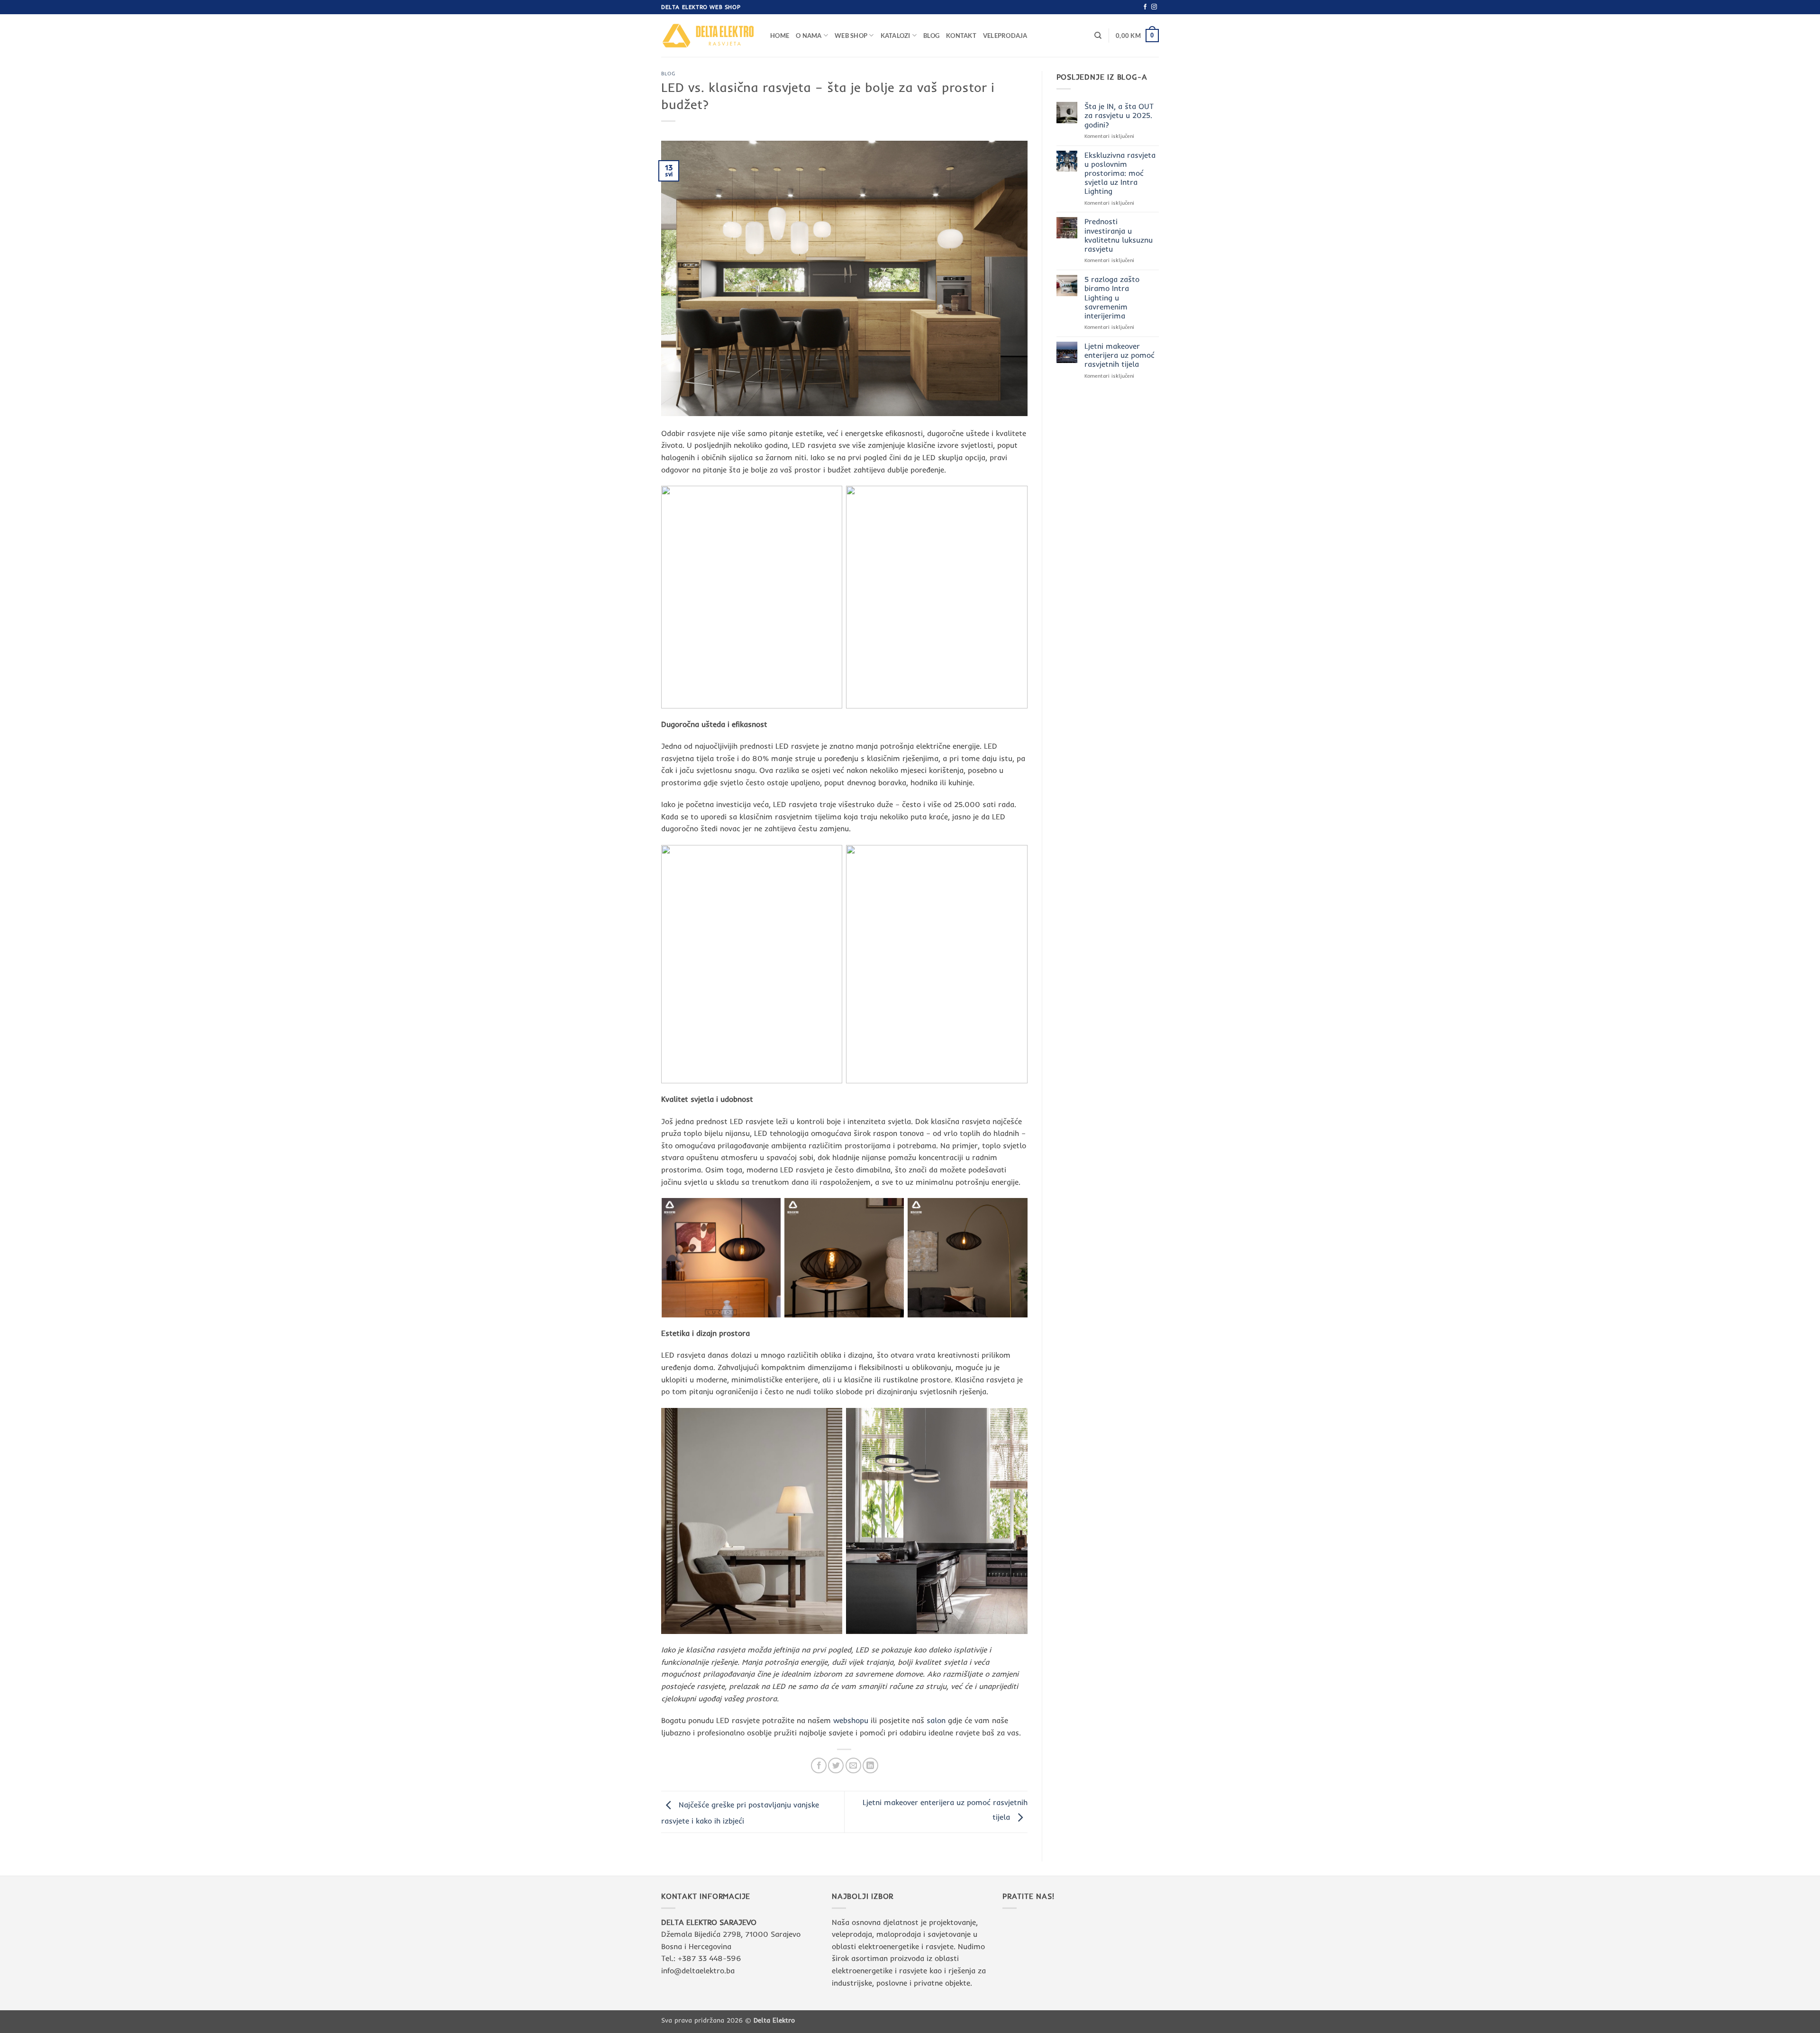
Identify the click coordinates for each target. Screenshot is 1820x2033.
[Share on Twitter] (836, 1765)
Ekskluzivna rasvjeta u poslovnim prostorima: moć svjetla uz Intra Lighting (1120, 173)
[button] (1137, 36)
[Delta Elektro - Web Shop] (709, 35)
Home (780, 36)
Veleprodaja (1005, 36)
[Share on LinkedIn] (870, 1765)
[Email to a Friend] (853, 1765)
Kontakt (961, 36)
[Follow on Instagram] (1154, 7)
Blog (931, 36)
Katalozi (896, 36)
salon (937, 1720)
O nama (809, 36)
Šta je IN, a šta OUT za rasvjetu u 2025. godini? (1119, 115)
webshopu (851, 1720)
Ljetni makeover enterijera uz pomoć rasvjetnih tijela (1119, 355)
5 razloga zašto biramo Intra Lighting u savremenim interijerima (1112, 298)
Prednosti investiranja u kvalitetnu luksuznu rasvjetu (1119, 235)
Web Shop (851, 36)
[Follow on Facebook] (1145, 7)
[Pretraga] (1098, 36)
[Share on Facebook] (819, 1765)
